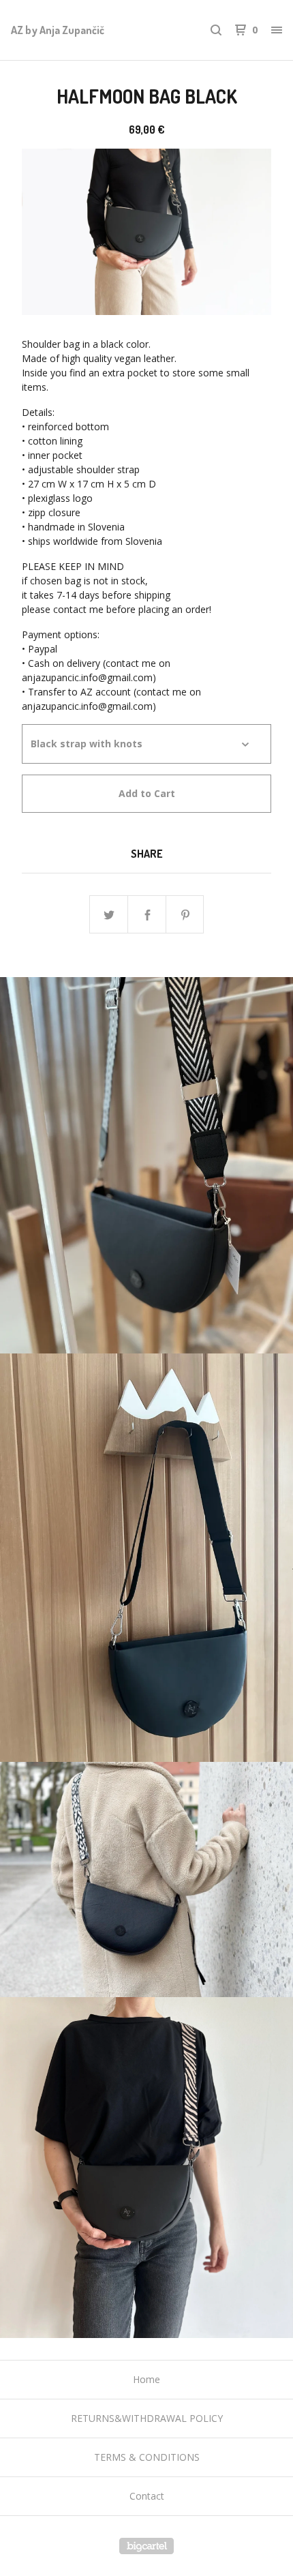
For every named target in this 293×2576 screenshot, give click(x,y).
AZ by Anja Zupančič (58, 30)
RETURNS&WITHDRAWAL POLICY (147, 2418)
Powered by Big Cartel (146, 2546)
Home (146, 2379)
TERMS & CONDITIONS (147, 2457)
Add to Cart (147, 793)
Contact (147, 2496)
